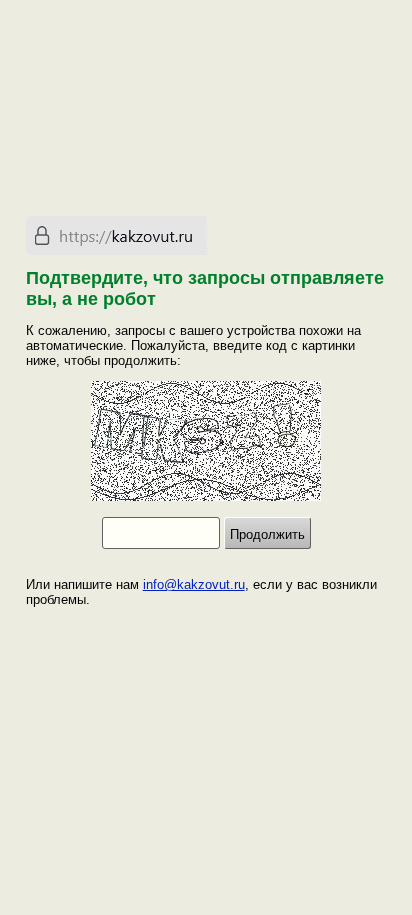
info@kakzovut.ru (194, 584)
